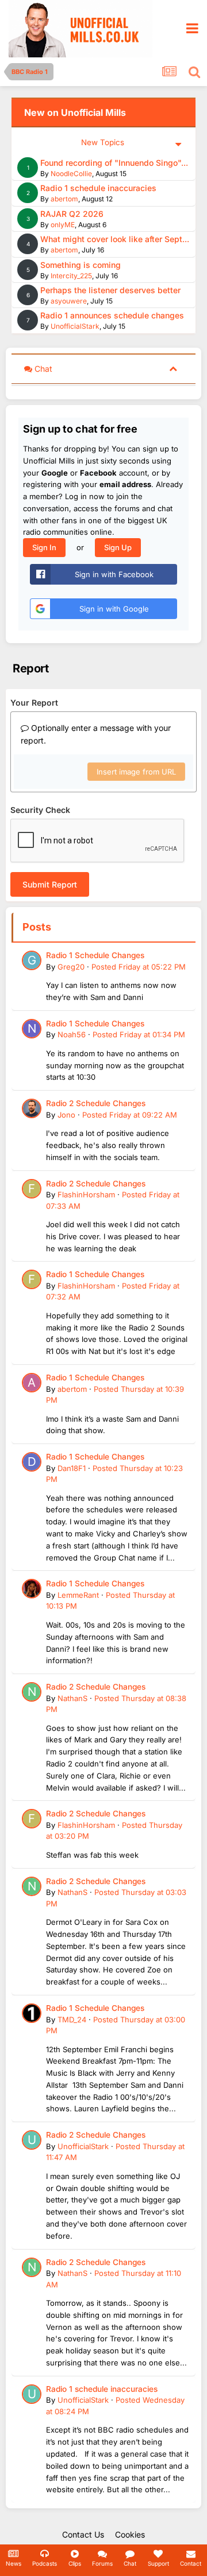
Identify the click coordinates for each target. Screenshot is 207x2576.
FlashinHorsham (86, 1194)
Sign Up (118, 547)
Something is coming (80, 265)
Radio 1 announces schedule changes (112, 315)
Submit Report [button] (50, 884)
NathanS (72, 1698)
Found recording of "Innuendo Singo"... (114, 163)
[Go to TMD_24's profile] (32, 2013)
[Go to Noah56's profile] (32, 1029)
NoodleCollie (71, 174)
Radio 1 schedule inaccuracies (98, 188)
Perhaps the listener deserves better (110, 290)
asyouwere (69, 301)
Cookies (130, 2534)
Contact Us (83, 2534)
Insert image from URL (136, 772)
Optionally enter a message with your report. (96, 734)
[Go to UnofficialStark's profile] (32, 2140)
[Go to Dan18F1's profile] (32, 1462)
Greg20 (71, 967)
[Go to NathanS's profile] (32, 1692)
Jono (66, 1115)
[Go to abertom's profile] (32, 1383)
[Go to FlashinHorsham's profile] (32, 1189)
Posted (139, 967)
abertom (64, 199)
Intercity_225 (71, 276)
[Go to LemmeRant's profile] (32, 1589)
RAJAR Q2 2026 (72, 214)
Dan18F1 (72, 1468)
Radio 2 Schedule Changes (96, 1103)
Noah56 (72, 1034)
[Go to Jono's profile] (32, 1108)
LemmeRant (78, 1595)
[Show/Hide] (173, 368)
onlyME (63, 225)
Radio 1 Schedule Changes (95, 955)
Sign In (44, 547)
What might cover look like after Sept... (115, 239)
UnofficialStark (75, 326)
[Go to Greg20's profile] (32, 960)
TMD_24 (72, 2019)
